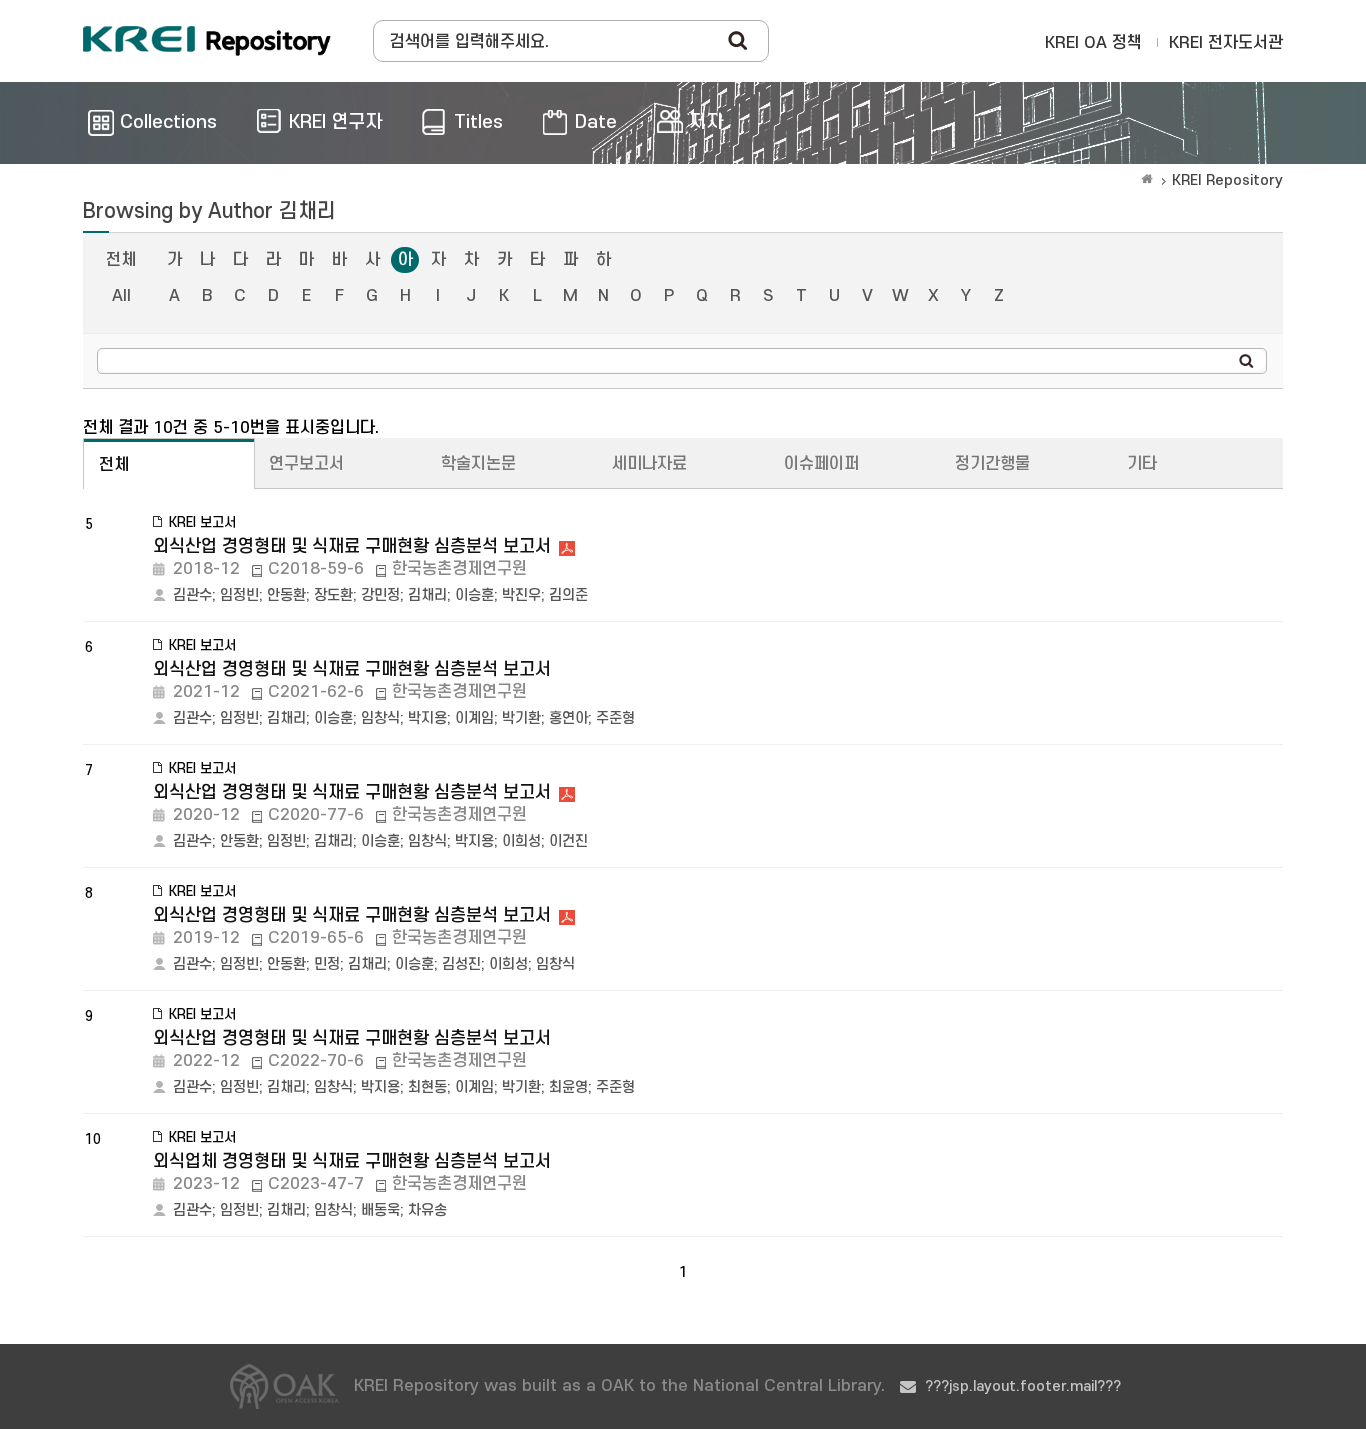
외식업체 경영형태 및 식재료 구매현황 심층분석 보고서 (352, 1161)
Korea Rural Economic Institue (207, 41)
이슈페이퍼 (821, 464)
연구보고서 (306, 464)
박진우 (521, 595)
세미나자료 (649, 464)
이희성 (521, 841)
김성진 (461, 964)
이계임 (474, 718)
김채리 (427, 595)
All (121, 296)
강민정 (380, 595)
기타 (1142, 464)
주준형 (615, 718)
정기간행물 (992, 464)
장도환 (333, 595)
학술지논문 (478, 464)
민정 (327, 964)
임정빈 (239, 595)
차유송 (427, 1210)
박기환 (521, 718)
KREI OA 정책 (1093, 43)
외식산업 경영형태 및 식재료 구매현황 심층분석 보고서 (352, 546)
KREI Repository (1227, 180)
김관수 (192, 595)
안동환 (286, 595)
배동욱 (380, 1210)
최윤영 (568, 1087)
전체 (121, 260)
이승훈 (474, 595)
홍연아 (568, 718)
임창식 (380, 718)
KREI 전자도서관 (1226, 43)
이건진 (568, 841)
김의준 (568, 595)
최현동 (427, 1087)
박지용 (427, 718)
